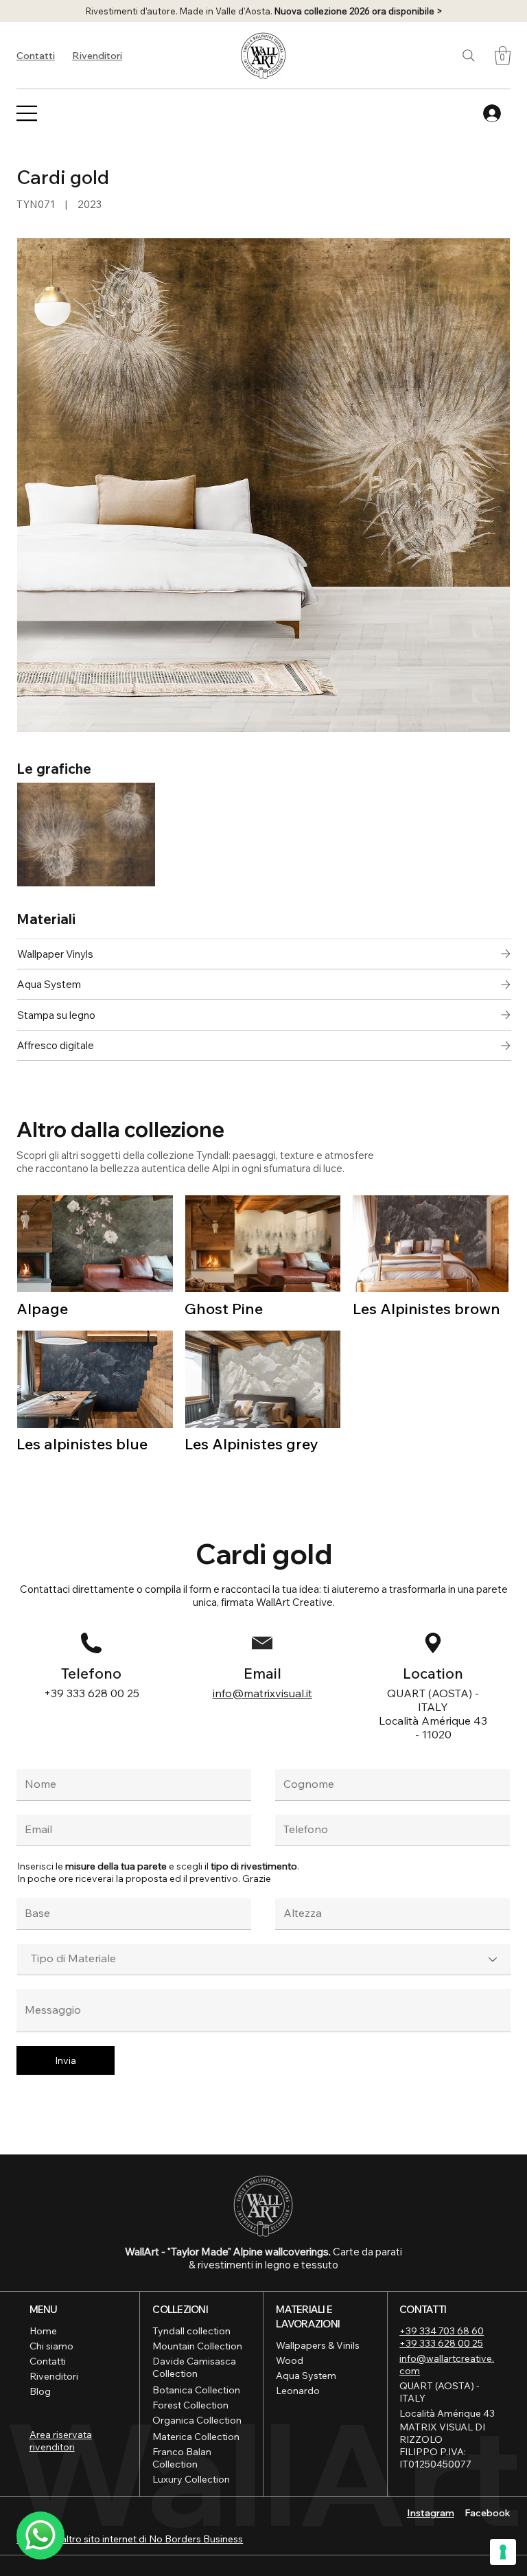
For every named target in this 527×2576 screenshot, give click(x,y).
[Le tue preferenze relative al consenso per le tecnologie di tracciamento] (503, 2552)
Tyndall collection (191, 2331)
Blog (40, 2391)
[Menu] (27, 113)
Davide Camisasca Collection (194, 2367)
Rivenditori (97, 56)
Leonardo (298, 2391)
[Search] (469, 56)
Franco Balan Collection (182, 2458)
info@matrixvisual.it (262, 1693)
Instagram (431, 2513)
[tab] (264, 920)
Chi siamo (51, 2346)
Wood (290, 2360)
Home (43, 2331)
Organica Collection (197, 2420)
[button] (503, 55)
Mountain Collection (197, 2346)
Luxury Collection (191, 2479)
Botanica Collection (196, 2390)
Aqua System (306, 2376)
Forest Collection (190, 2405)
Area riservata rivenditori (61, 2441)
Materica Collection (196, 2437)
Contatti (36, 56)
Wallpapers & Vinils (318, 2345)
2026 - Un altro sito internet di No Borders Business (130, 2539)
